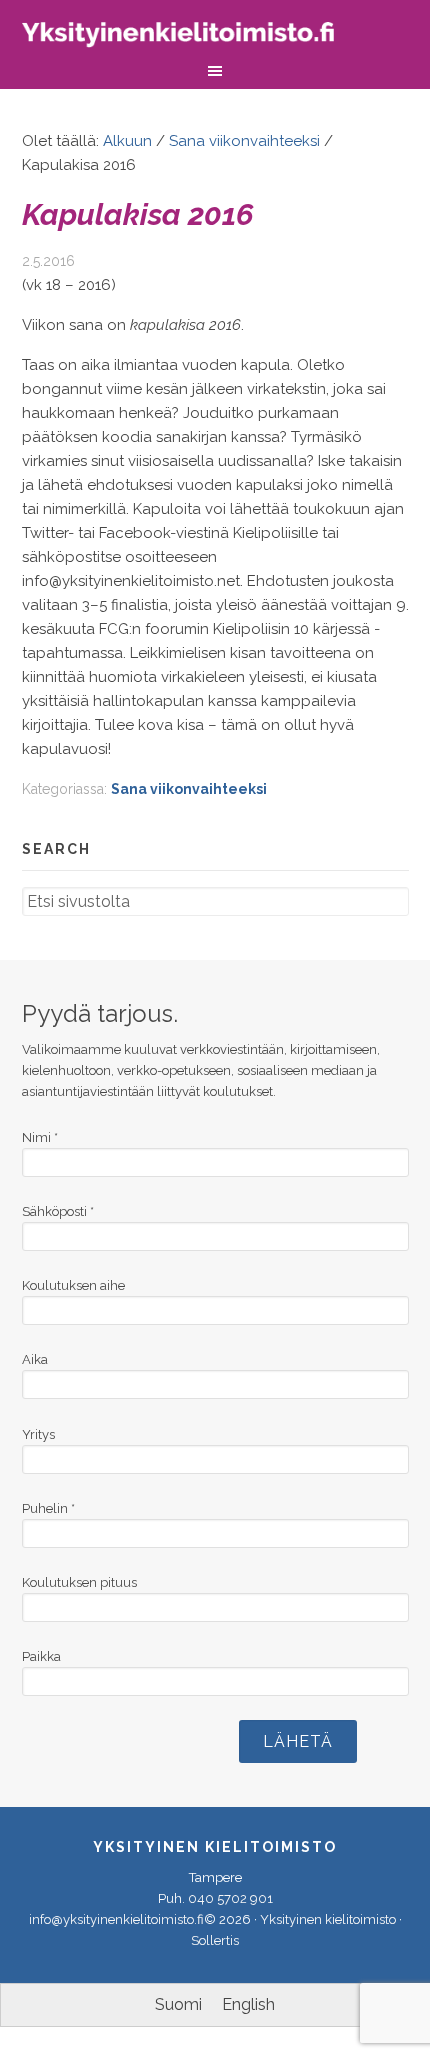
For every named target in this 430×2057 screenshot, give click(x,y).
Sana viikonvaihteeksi (189, 789)
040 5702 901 (230, 1898)
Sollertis (215, 1940)
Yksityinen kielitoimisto (192, 37)
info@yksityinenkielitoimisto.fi (116, 1919)
